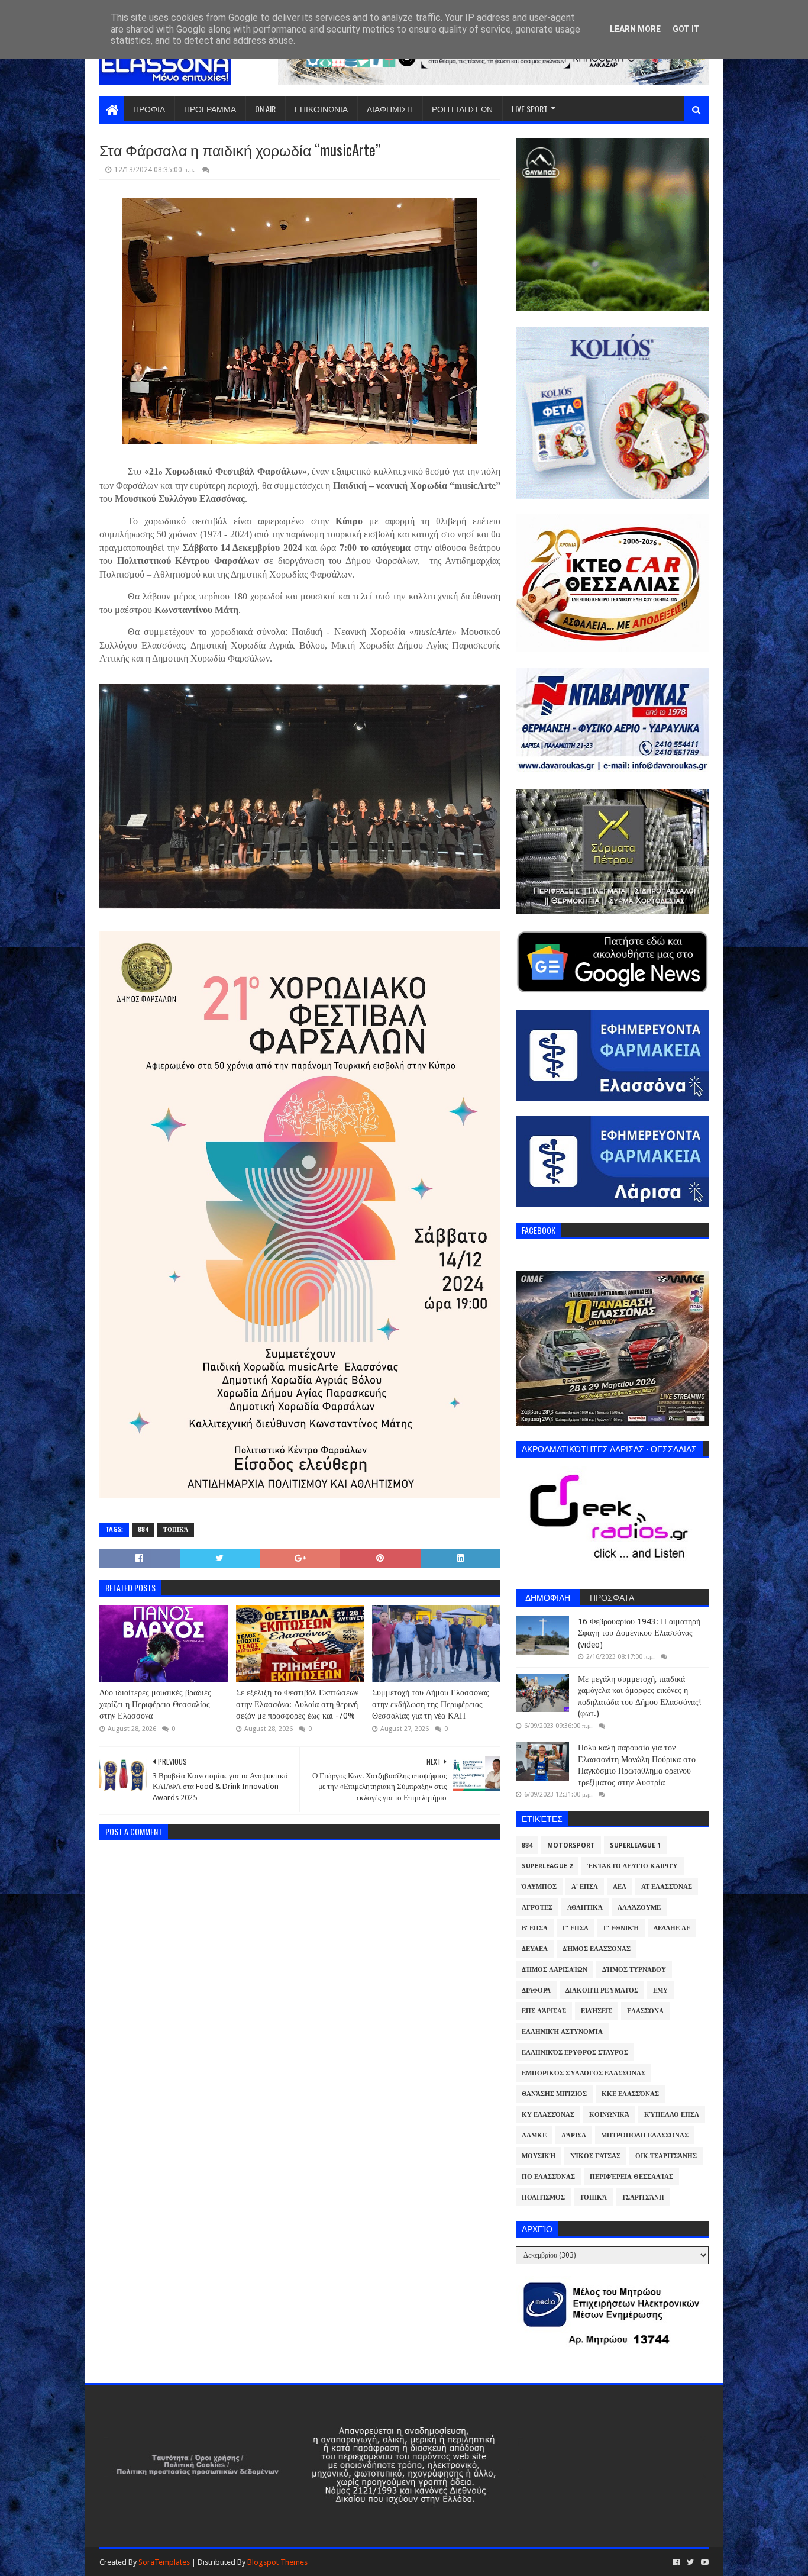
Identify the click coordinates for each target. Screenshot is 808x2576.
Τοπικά (176, 1529)
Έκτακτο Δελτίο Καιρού (633, 1866)
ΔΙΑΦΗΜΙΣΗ (390, 109)
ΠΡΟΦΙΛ (149, 109)
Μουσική (539, 2156)
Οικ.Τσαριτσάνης (666, 2156)
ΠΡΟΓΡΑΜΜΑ (210, 109)
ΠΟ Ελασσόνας (548, 2177)
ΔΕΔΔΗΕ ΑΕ (672, 1928)
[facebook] (676, 2562)
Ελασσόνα (645, 2011)
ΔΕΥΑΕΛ (535, 1949)
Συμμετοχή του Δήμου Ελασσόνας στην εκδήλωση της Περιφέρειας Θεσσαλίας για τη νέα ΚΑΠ (431, 1704)
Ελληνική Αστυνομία (562, 2032)
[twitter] (690, 2562)
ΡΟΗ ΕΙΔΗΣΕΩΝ (462, 109)
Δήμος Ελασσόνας (597, 1949)
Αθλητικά (585, 1908)
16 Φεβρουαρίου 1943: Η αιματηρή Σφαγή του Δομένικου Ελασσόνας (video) (639, 1633)
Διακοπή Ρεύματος (602, 1990)
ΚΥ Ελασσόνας (548, 2115)
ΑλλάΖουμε (639, 1908)
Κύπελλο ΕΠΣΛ (672, 2115)
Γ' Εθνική (621, 1928)
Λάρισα (574, 2135)
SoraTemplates (164, 2562)
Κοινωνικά (609, 2115)
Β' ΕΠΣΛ (535, 1928)
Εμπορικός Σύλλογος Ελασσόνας (584, 2073)
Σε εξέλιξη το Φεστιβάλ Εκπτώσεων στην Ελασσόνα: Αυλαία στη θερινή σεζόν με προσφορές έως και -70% (297, 1704)
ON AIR (265, 109)
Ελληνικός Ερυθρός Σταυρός (575, 2053)
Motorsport (571, 1845)
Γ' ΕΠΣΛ (576, 1928)
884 (143, 1529)
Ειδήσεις (597, 2011)
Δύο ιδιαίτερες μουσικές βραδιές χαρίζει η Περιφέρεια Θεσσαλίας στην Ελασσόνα (155, 1704)
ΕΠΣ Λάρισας (544, 2011)
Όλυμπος (539, 1887)
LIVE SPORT (530, 109)
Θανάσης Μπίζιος (554, 2094)
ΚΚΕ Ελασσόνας (630, 2094)
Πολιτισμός (543, 2198)
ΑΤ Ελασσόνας (667, 1887)
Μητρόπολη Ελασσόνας (645, 2135)
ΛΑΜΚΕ (534, 2135)
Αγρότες (537, 1908)
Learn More (635, 29)
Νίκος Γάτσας (595, 2156)
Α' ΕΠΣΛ (585, 1887)
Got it (686, 29)
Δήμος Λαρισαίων (555, 1970)
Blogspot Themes (277, 2562)
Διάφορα (536, 1990)
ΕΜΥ (660, 1990)
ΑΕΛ (620, 1887)
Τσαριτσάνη (643, 2198)
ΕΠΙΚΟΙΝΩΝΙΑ (321, 109)
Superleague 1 (635, 1845)
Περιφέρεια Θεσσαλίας (631, 2177)
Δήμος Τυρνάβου (634, 1970)
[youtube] (704, 2562)
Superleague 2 (547, 1866)
